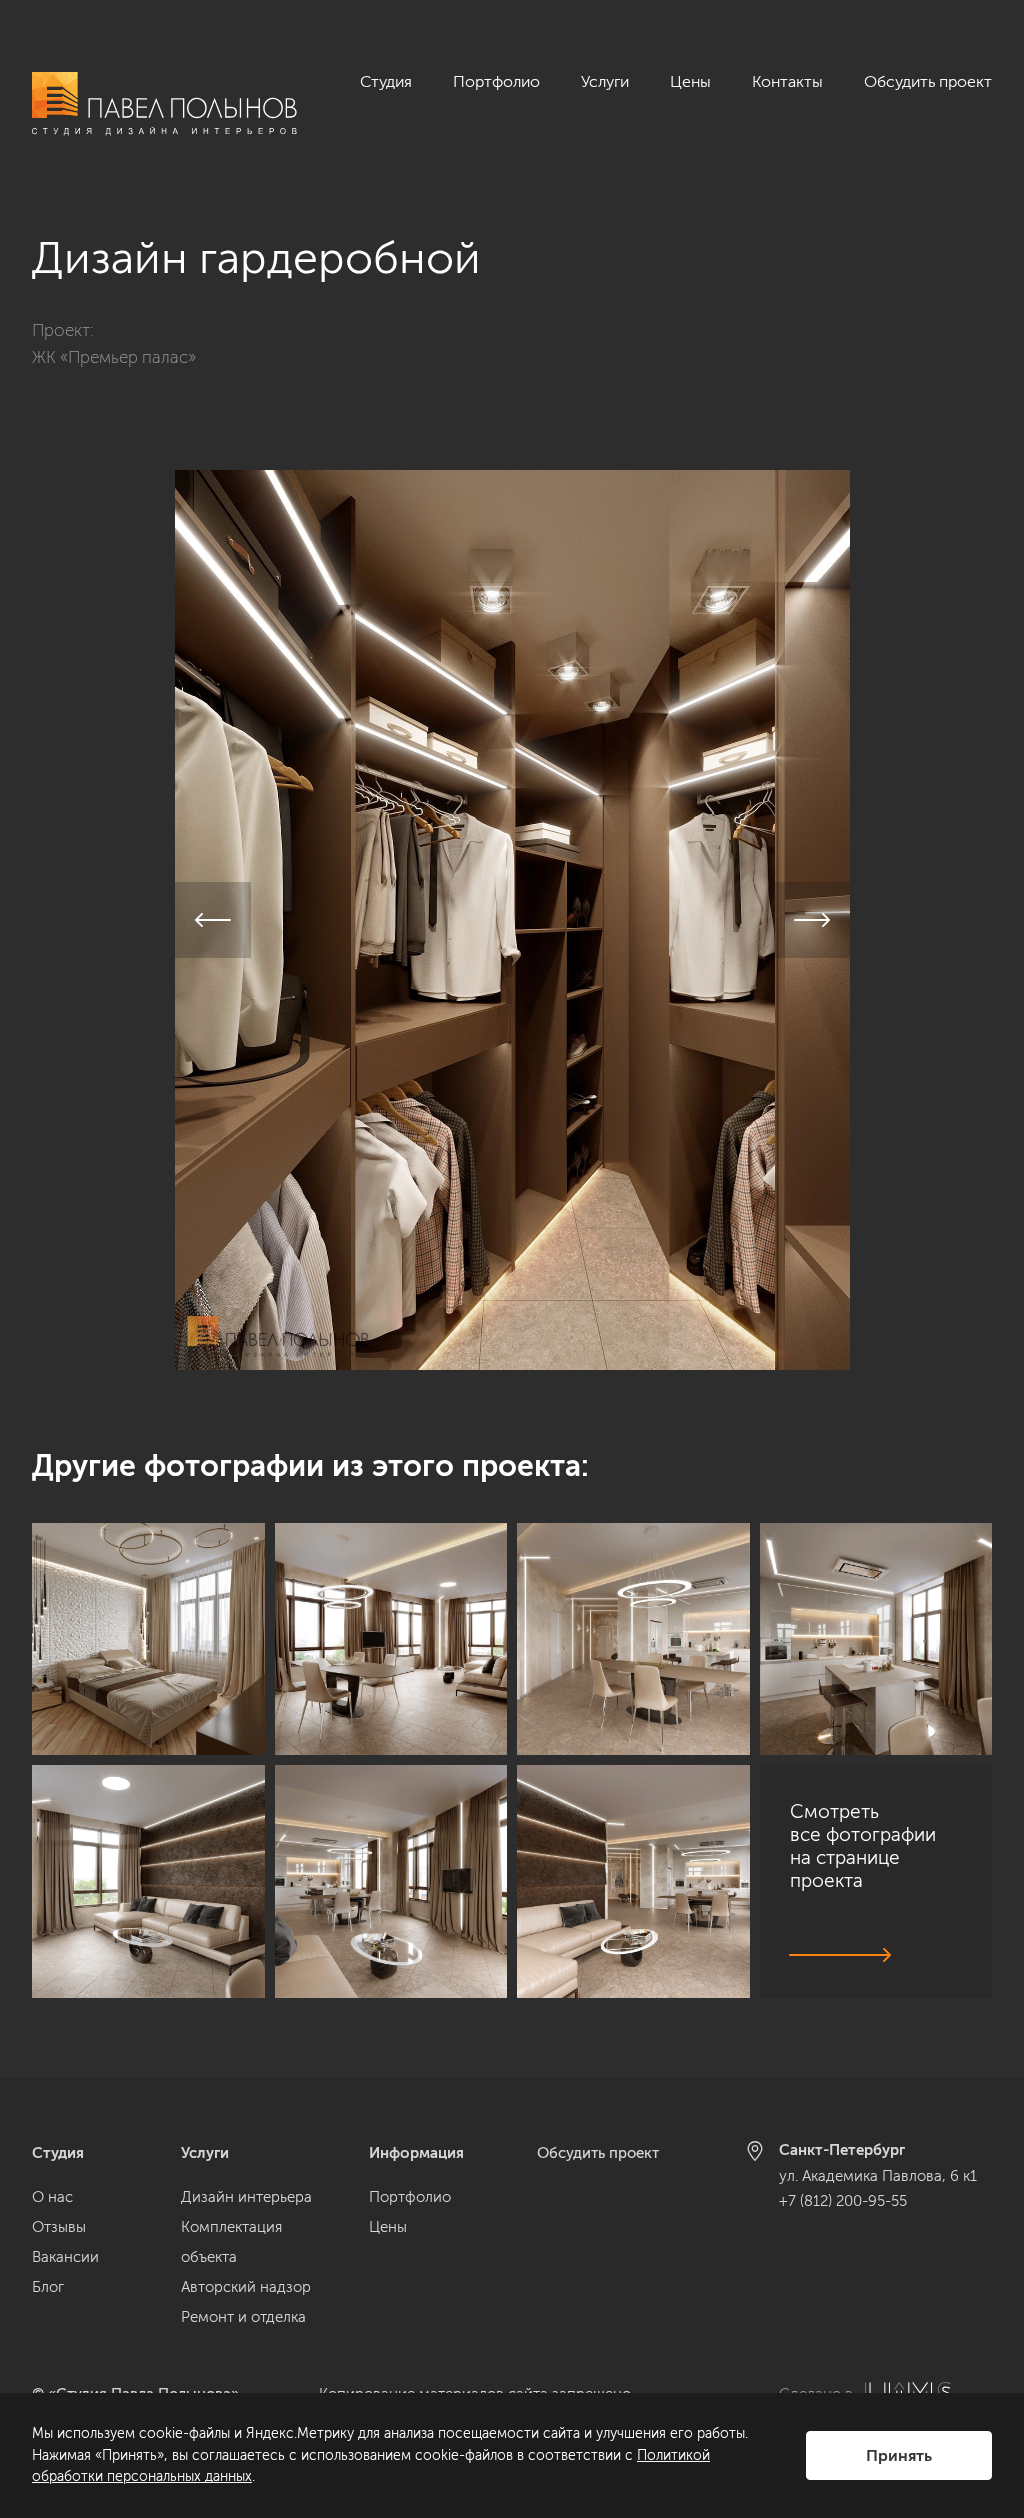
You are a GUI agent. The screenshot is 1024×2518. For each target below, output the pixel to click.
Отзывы (59, 2227)
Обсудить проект (928, 81)
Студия (386, 81)
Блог (48, 2287)
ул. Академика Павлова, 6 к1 (878, 2176)
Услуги (605, 81)
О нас (52, 2197)
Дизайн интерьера (246, 2197)
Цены (690, 81)
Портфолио (496, 81)
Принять (899, 2455)
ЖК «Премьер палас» (114, 357)
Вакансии (65, 2257)
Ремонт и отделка (243, 2317)
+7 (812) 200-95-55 (843, 2201)
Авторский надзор (246, 2287)
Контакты (787, 81)
